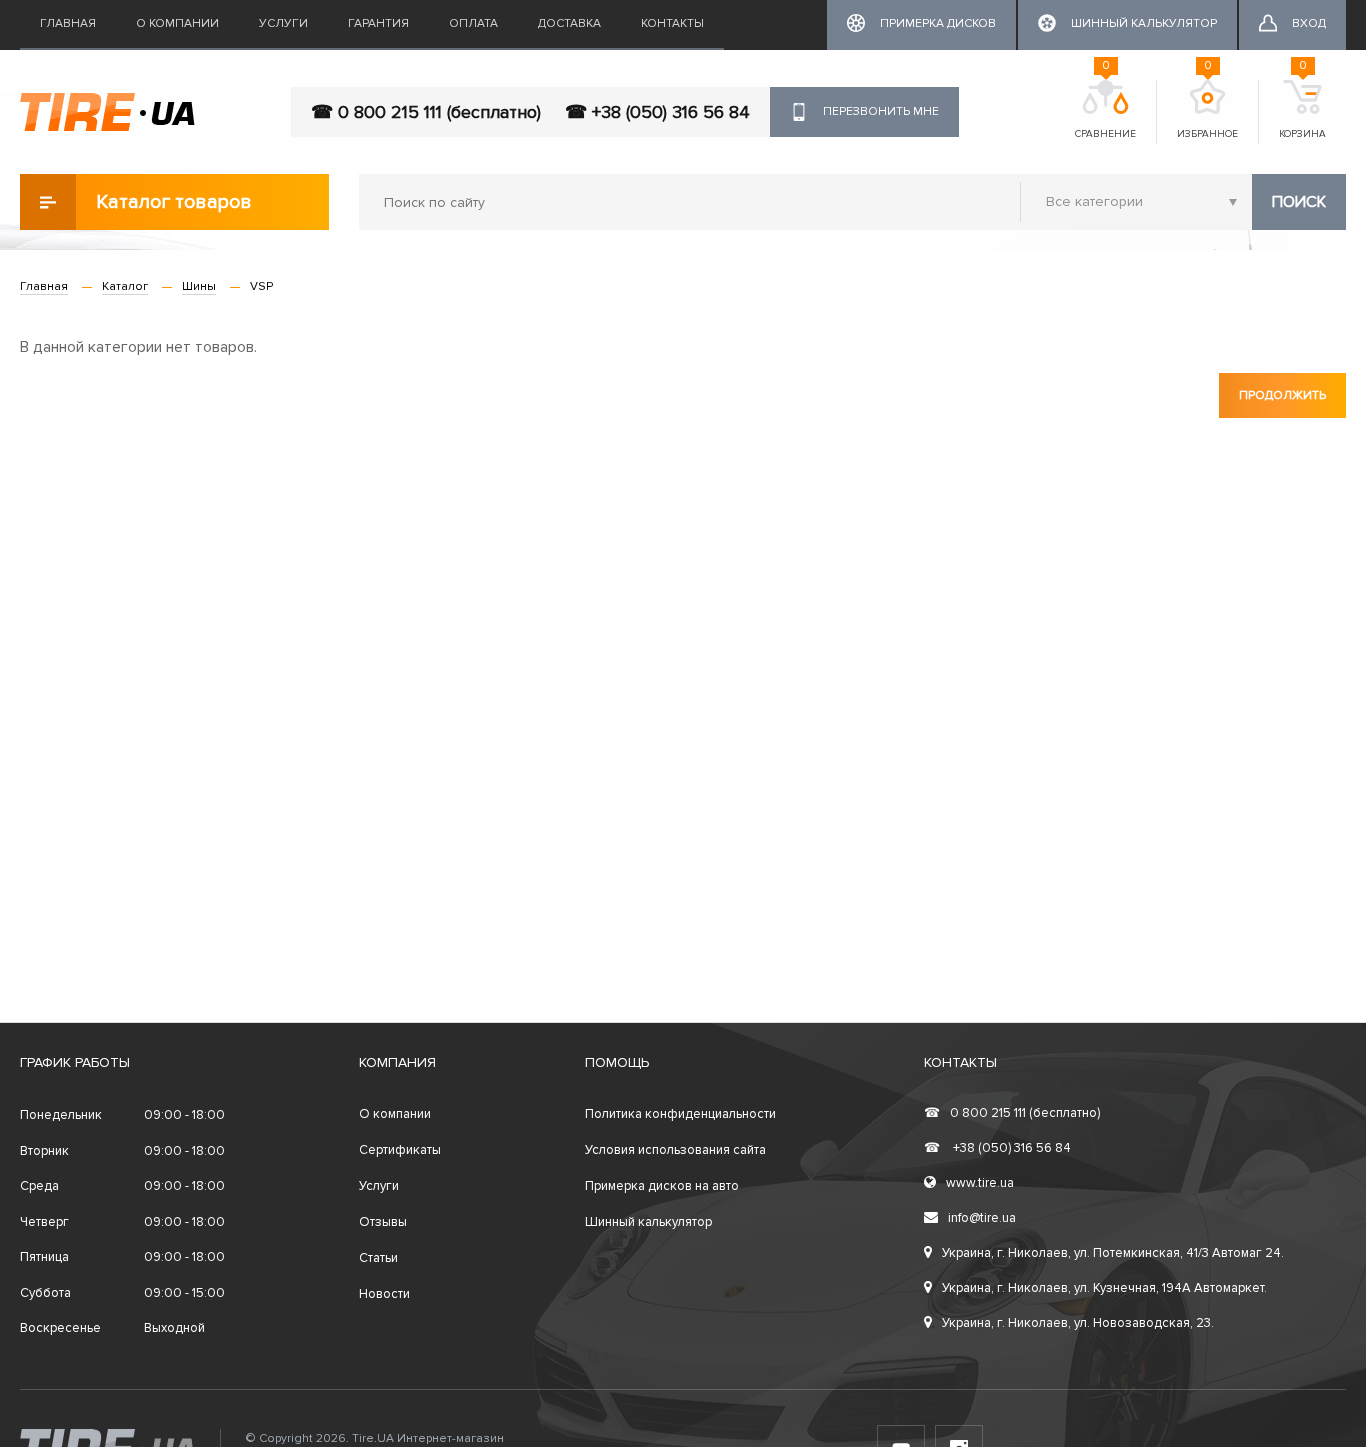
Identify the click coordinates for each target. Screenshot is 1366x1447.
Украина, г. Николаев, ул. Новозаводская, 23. (1078, 1323)
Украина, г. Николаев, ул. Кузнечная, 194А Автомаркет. (1104, 1288)
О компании (177, 23)
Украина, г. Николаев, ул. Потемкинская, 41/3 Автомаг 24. (1113, 1253)
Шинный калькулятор (648, 1222)
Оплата (473, 23)
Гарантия (378, 23)
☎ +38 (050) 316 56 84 (657, 112)
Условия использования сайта (675, 1150)
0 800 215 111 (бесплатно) (1012, 1113)
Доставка (569, 23)
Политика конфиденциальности (680, 1114)
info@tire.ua (982, 1218)
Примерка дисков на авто (662, 1186)
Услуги (283, 23)
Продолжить (1282, 395)
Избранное (1207, 110)
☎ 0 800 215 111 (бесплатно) (426, 112)
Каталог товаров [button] (174, 202)
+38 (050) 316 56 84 (997, 1148)
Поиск (1299, 202)
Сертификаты (400, 1150)
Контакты (672, 23)
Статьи (378, 1258)
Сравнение (1105, 110)
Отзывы (383, 1222)
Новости (384, 1294)
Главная (68, 23)
